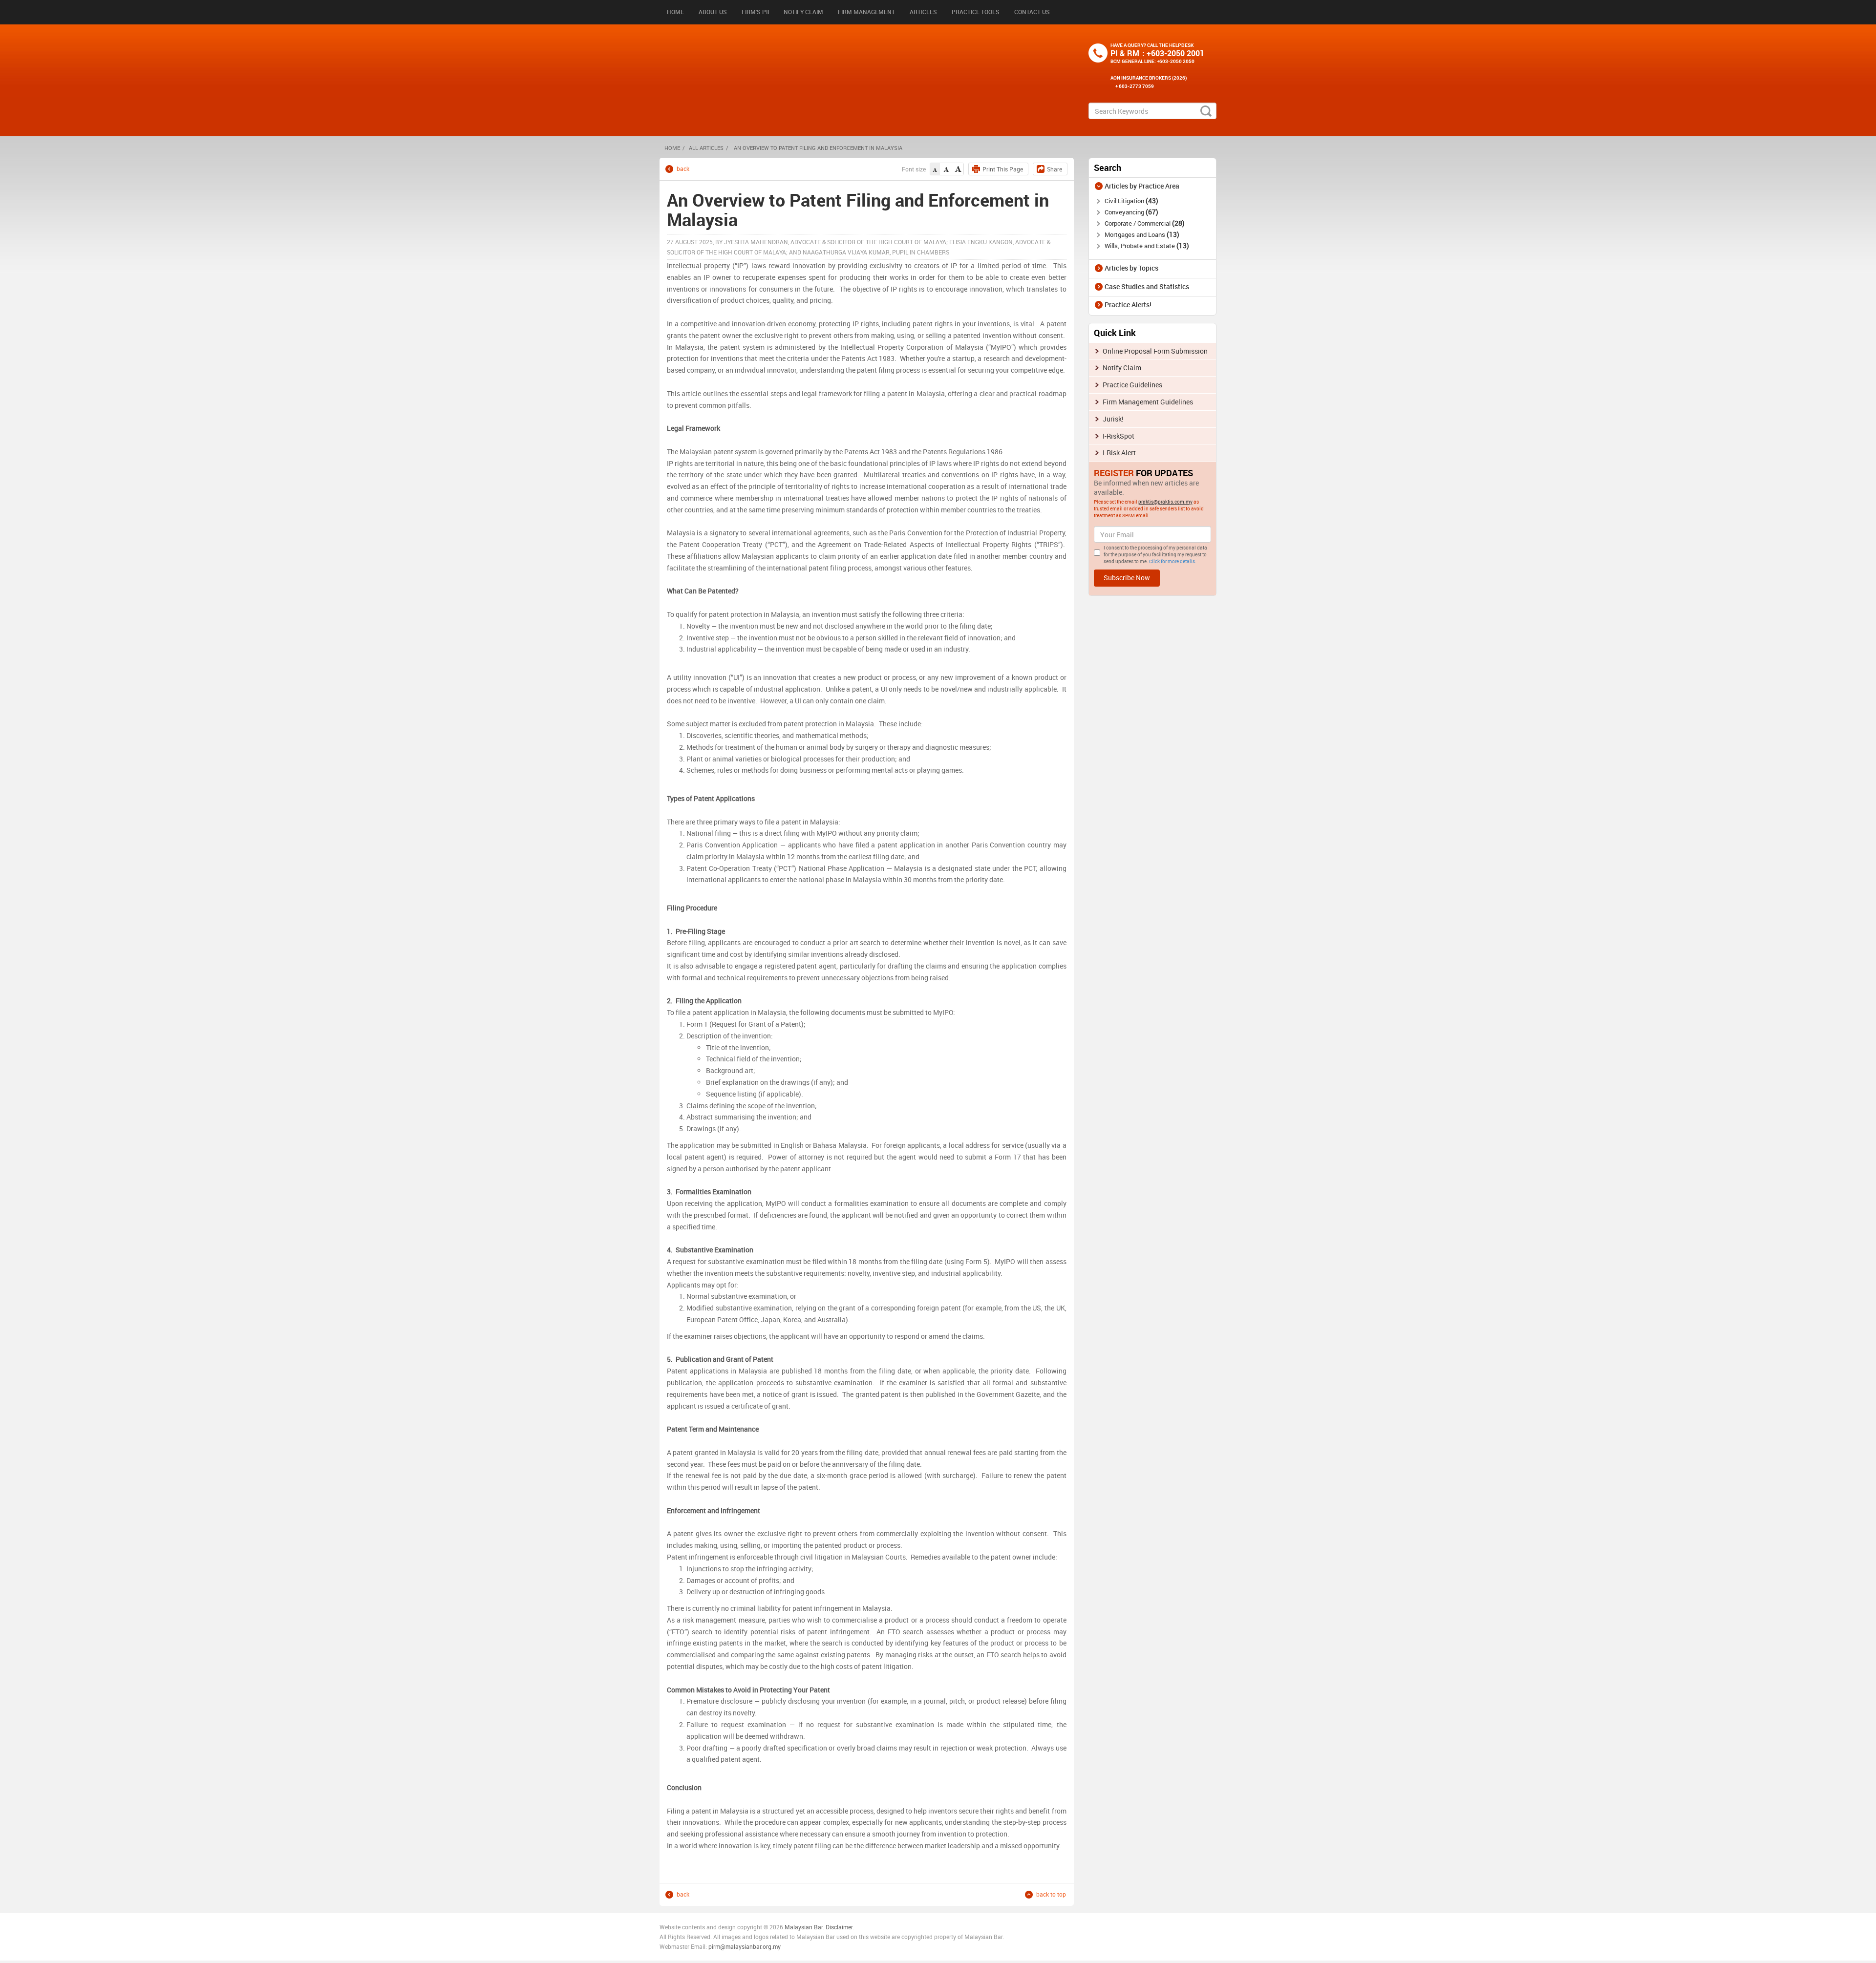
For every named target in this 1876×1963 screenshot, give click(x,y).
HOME (672, 148)
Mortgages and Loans (1141, 234)
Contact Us (1032, 12)
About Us (713, 12)
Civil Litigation (1130, 201)
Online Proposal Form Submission (1155, 351)
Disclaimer (839, 1927)
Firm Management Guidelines (1148, 402)
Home (675, 12)
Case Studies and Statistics (1147, 286)
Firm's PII (755, 12)
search (1206, 111)
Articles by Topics (1131, 268)
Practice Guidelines (1132, 385)
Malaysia (796, 1927)
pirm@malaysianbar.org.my (745, 1946)
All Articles (706, 148)
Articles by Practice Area (1142, 186)
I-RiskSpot (1119, 436)
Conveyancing (1130, 212)
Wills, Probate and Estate (1146, 246)
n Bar (816, 1927)
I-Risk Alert (1119, 453)
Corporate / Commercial (1143, 223)
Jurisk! (1113, 419)
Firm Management (866, 12)
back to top (1051, 1894)
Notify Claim (803, 12)
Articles (923, 12)
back (683, 169)
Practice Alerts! (1128, 305)
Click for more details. (1173, 561)
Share (1055, 169)
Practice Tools (976, 12)
